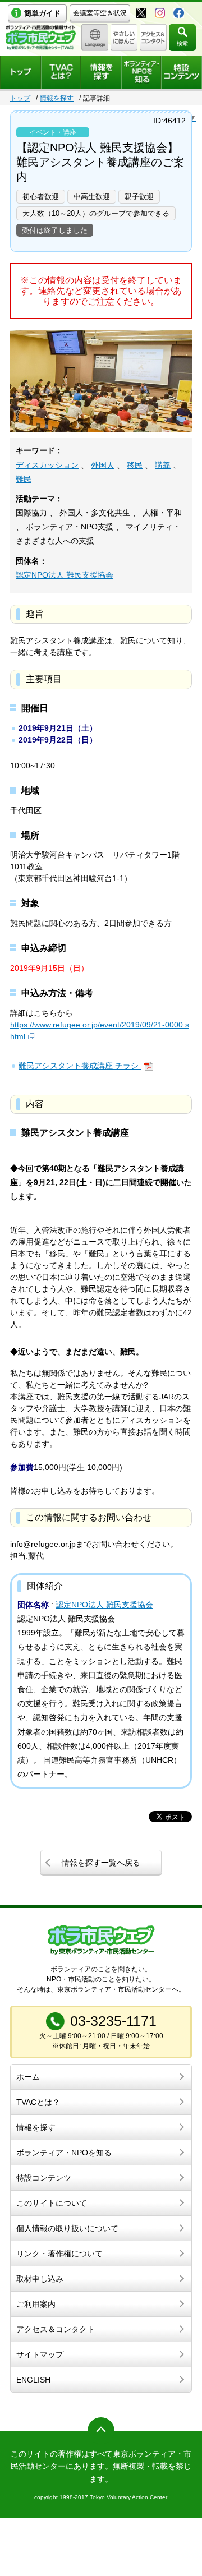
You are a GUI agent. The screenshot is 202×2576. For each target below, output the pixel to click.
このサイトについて (52, 2203)
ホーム (28, 2077)
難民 (24, 479)
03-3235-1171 (113, 2021)
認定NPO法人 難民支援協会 (65, 575)
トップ (20, 98)
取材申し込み (40, 2279)
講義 (163, 465)
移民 (135, 465)
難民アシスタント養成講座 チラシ (80, 1066)
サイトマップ (40, 2354)
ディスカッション (47, 465)
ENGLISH (33, 2380)
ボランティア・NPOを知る (64, 2153)
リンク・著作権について (59, 2254)
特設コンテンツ (44, 2178)
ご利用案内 (36, 2304)
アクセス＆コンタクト (56, 2329)
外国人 (103, 465)
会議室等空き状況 (100, 13)
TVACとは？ (38, 2102)
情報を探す (57, 98)
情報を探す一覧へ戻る (101, 1863)
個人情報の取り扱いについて (67, 2228)
